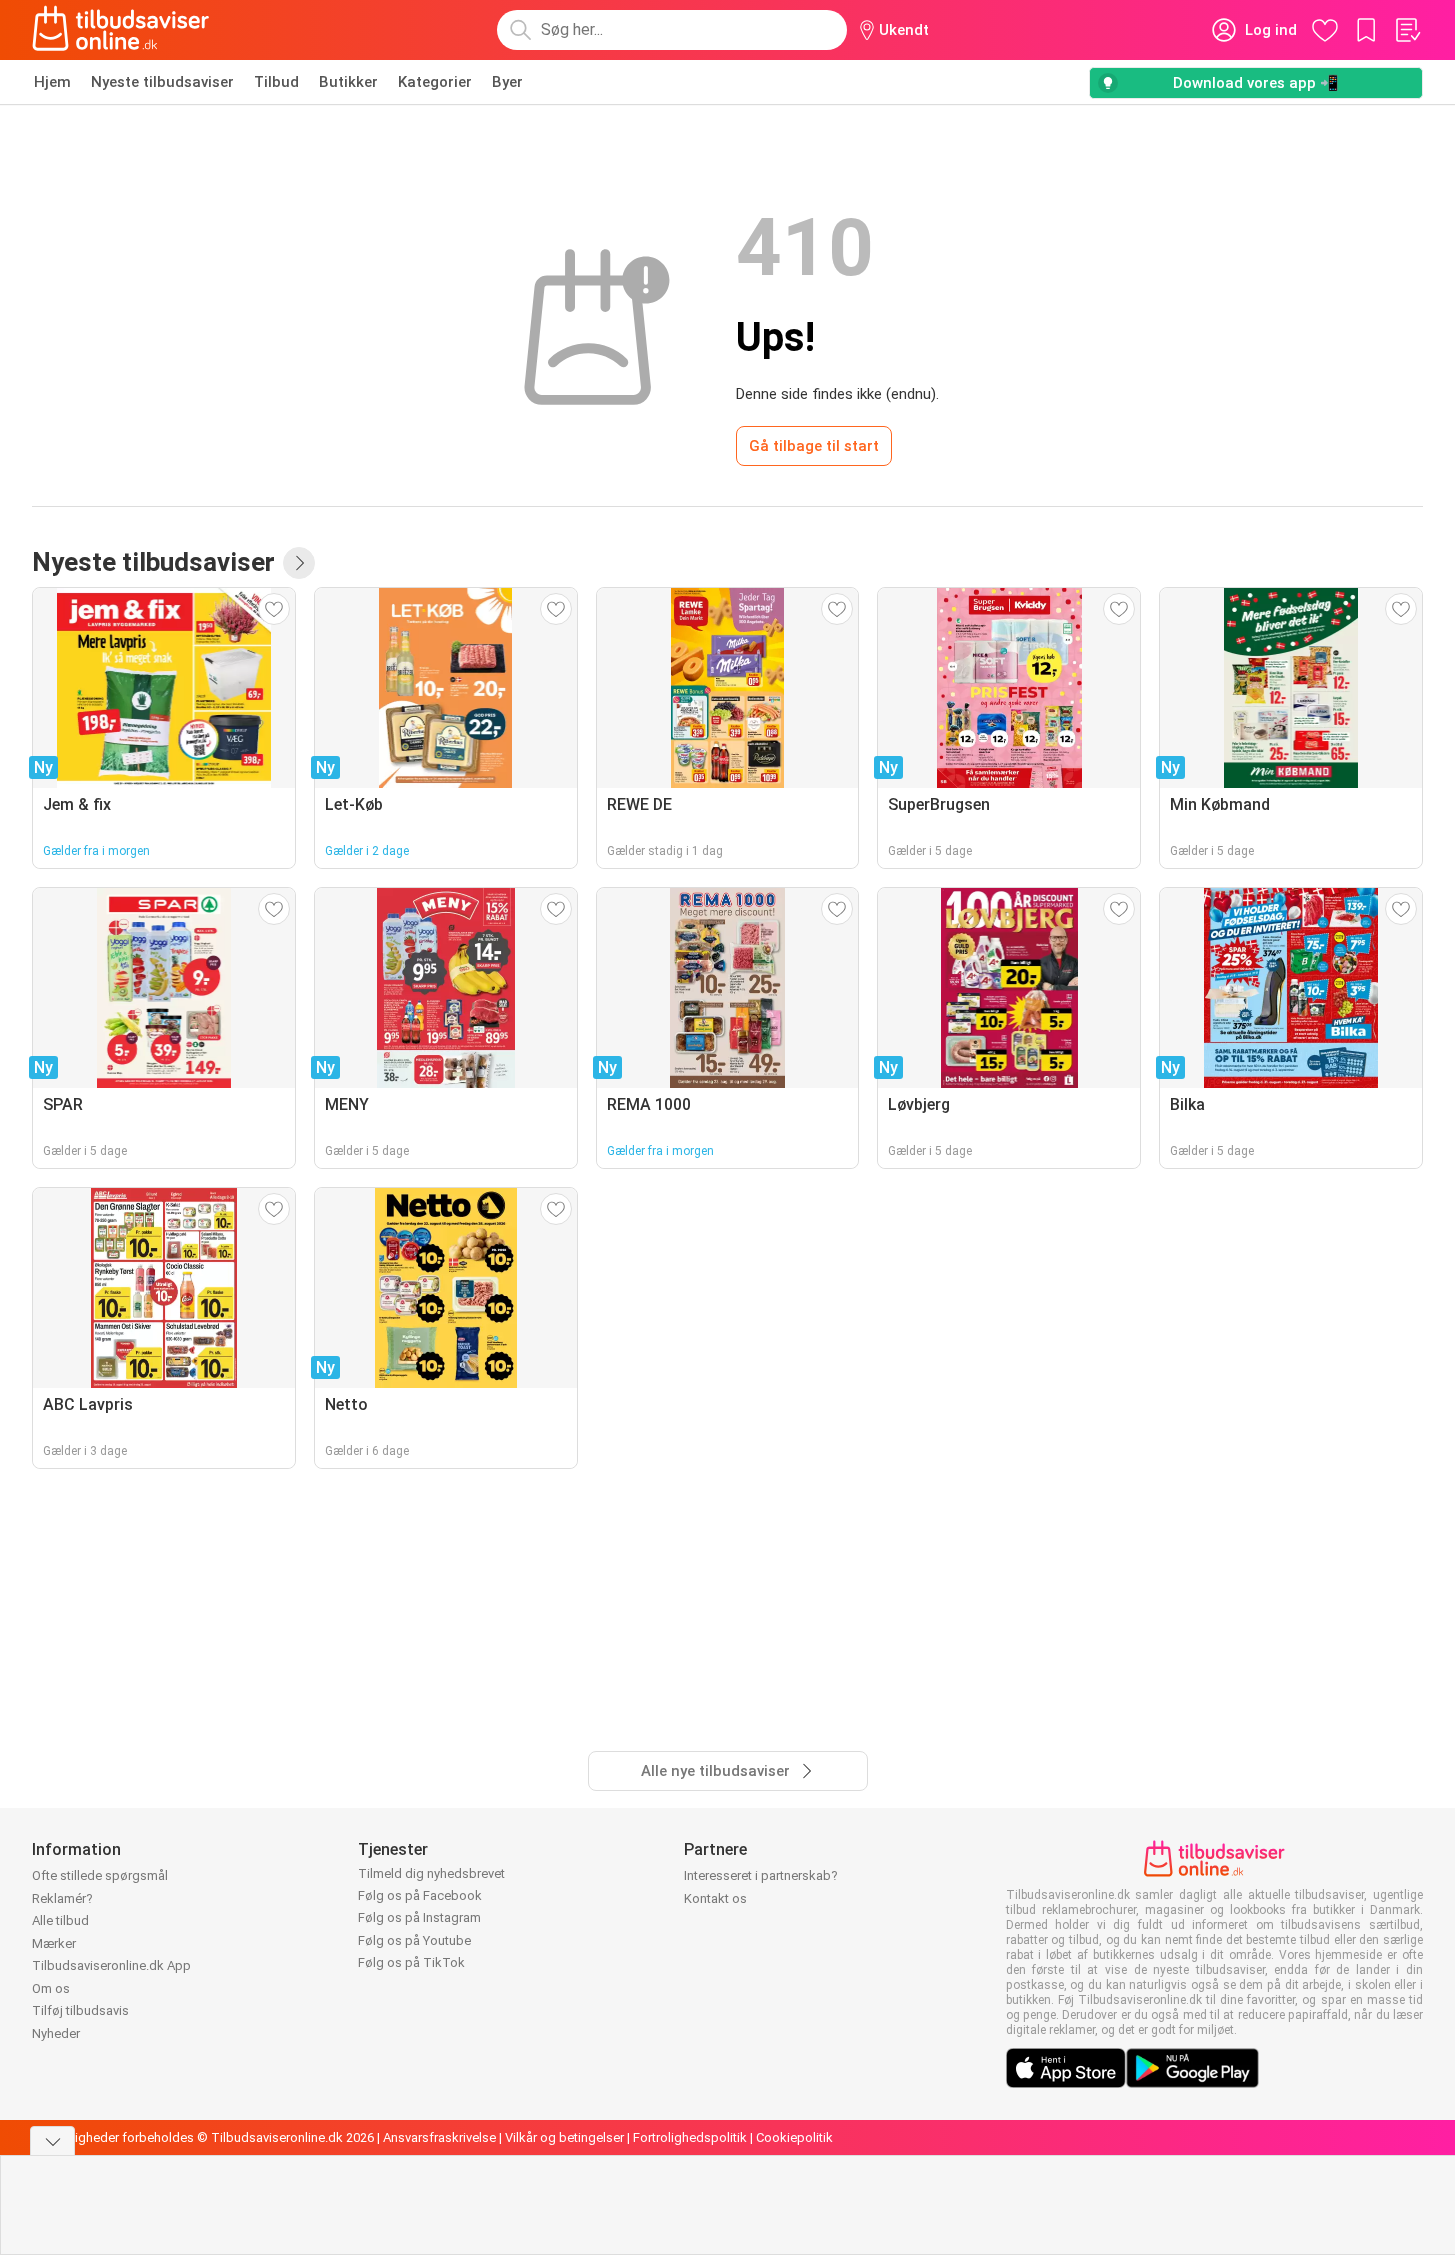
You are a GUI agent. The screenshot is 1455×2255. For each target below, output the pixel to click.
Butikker (348, 82)
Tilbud (276, 82)
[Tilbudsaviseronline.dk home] (121, 30)
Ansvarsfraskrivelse (439, 2137)
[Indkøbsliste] (1407, 30)
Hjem (52, 82)
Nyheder (56, 2033)
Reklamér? (62, 1898)
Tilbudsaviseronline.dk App (111, 1965)
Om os (51, 1988)
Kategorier (435, 82)
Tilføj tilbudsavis (80, 2010)
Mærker (54, 1943)
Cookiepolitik (794, 2137)
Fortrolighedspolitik (690, 2137)
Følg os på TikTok (411, 1962)
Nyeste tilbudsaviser (162, 82)
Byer (507, 82)
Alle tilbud (60, 1920)
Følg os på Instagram (419, 1917)
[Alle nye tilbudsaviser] (299, 563)
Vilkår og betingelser (564, 2137)
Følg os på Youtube (414, 1940)
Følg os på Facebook (420, 1895)
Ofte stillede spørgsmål (100, 1875)
